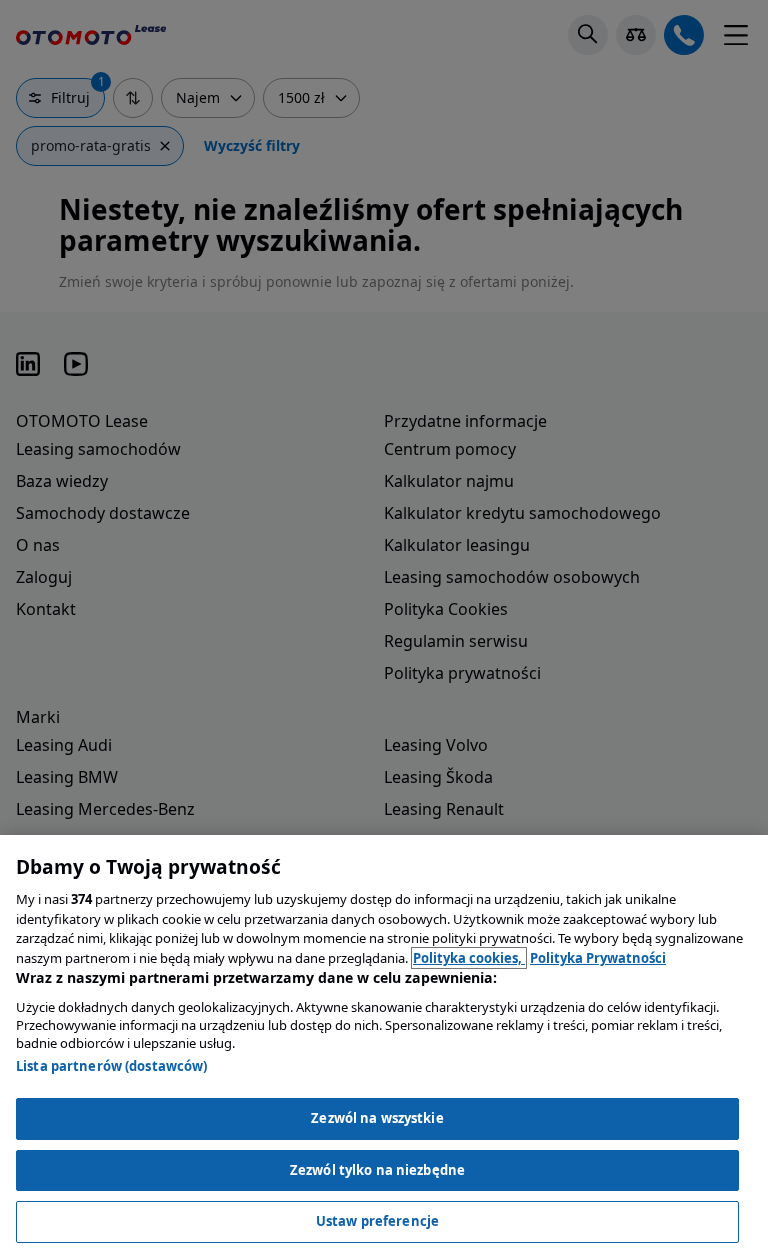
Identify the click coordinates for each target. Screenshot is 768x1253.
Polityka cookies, (469, 958)
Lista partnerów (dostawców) (112, 1066)
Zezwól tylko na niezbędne (377, 1170)
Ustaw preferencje (377, 1221)
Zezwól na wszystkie (377, 1118)
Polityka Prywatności (598, 958)
